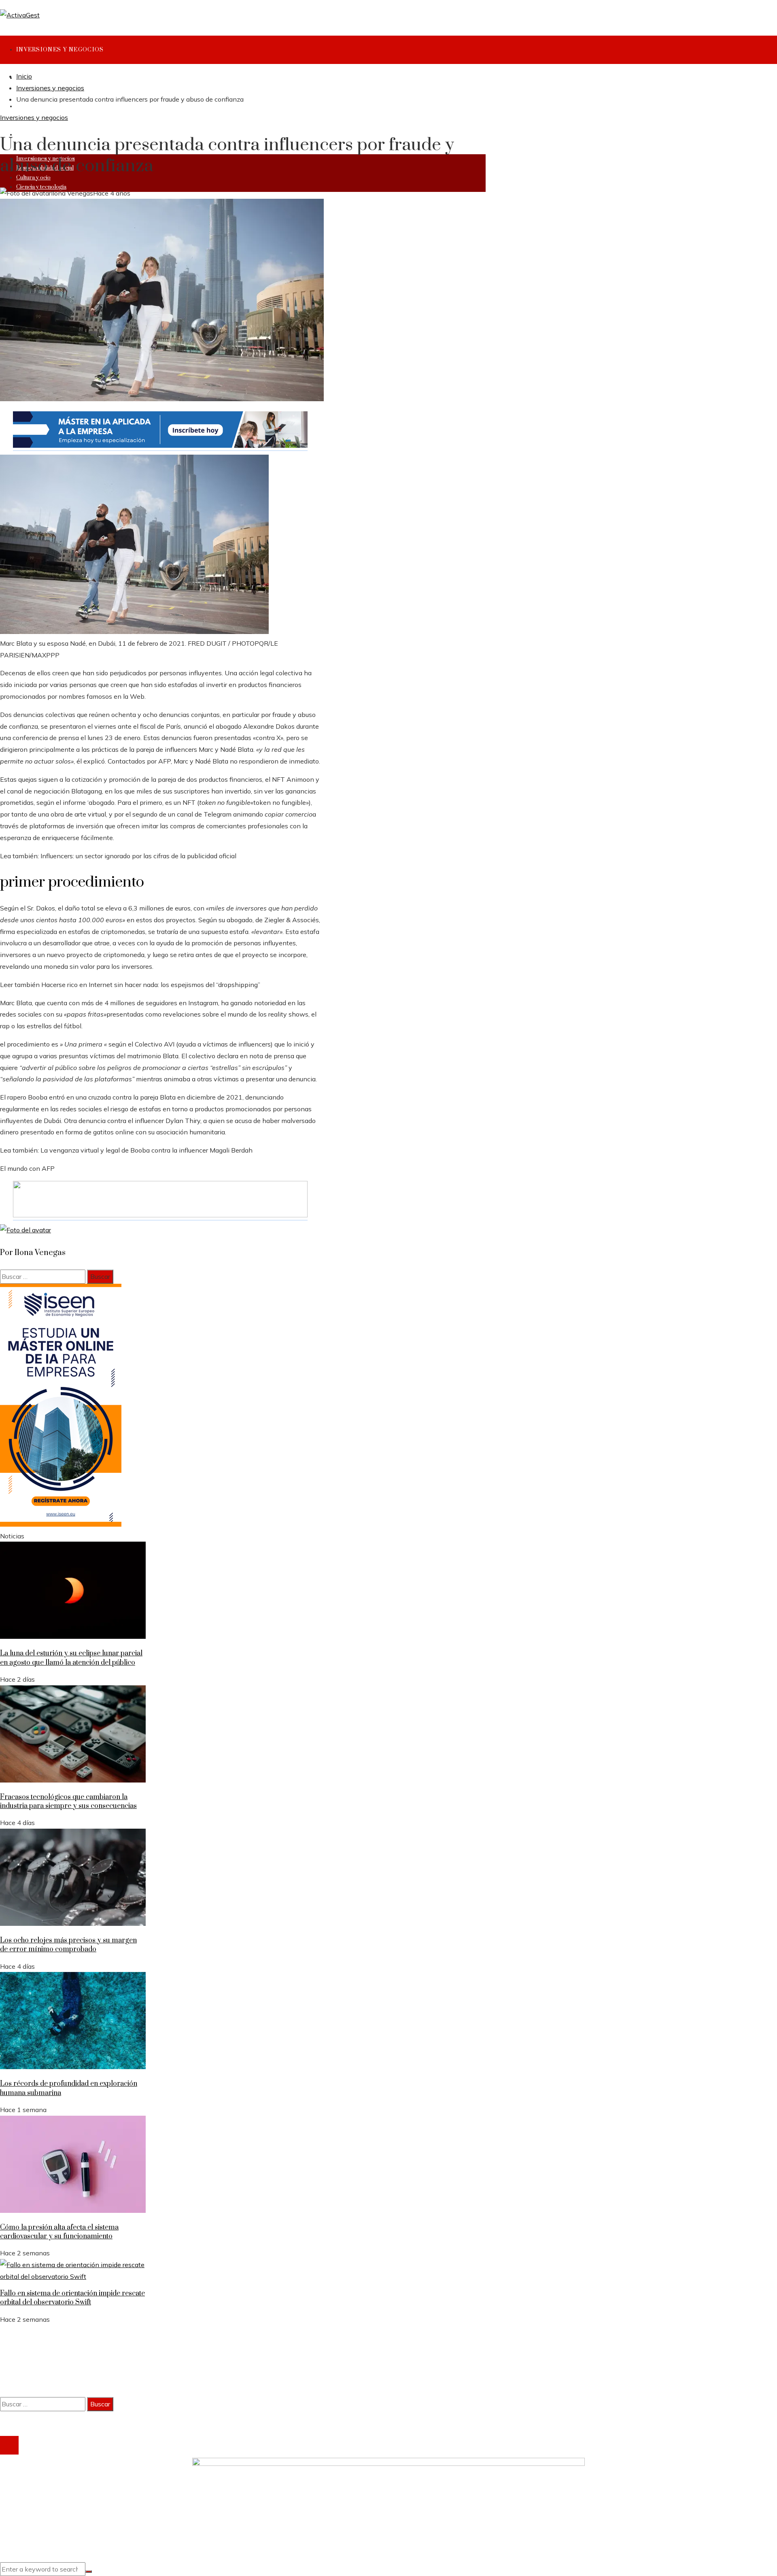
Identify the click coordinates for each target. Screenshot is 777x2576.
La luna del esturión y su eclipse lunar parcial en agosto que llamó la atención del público (71, 1658)
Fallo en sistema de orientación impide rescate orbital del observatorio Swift (72, 2298)
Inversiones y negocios (34, 117)
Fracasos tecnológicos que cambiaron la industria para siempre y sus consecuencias (68, 1802)
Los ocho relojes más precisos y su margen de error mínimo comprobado (68, 1945)
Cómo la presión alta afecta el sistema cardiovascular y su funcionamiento (59, 2232)
